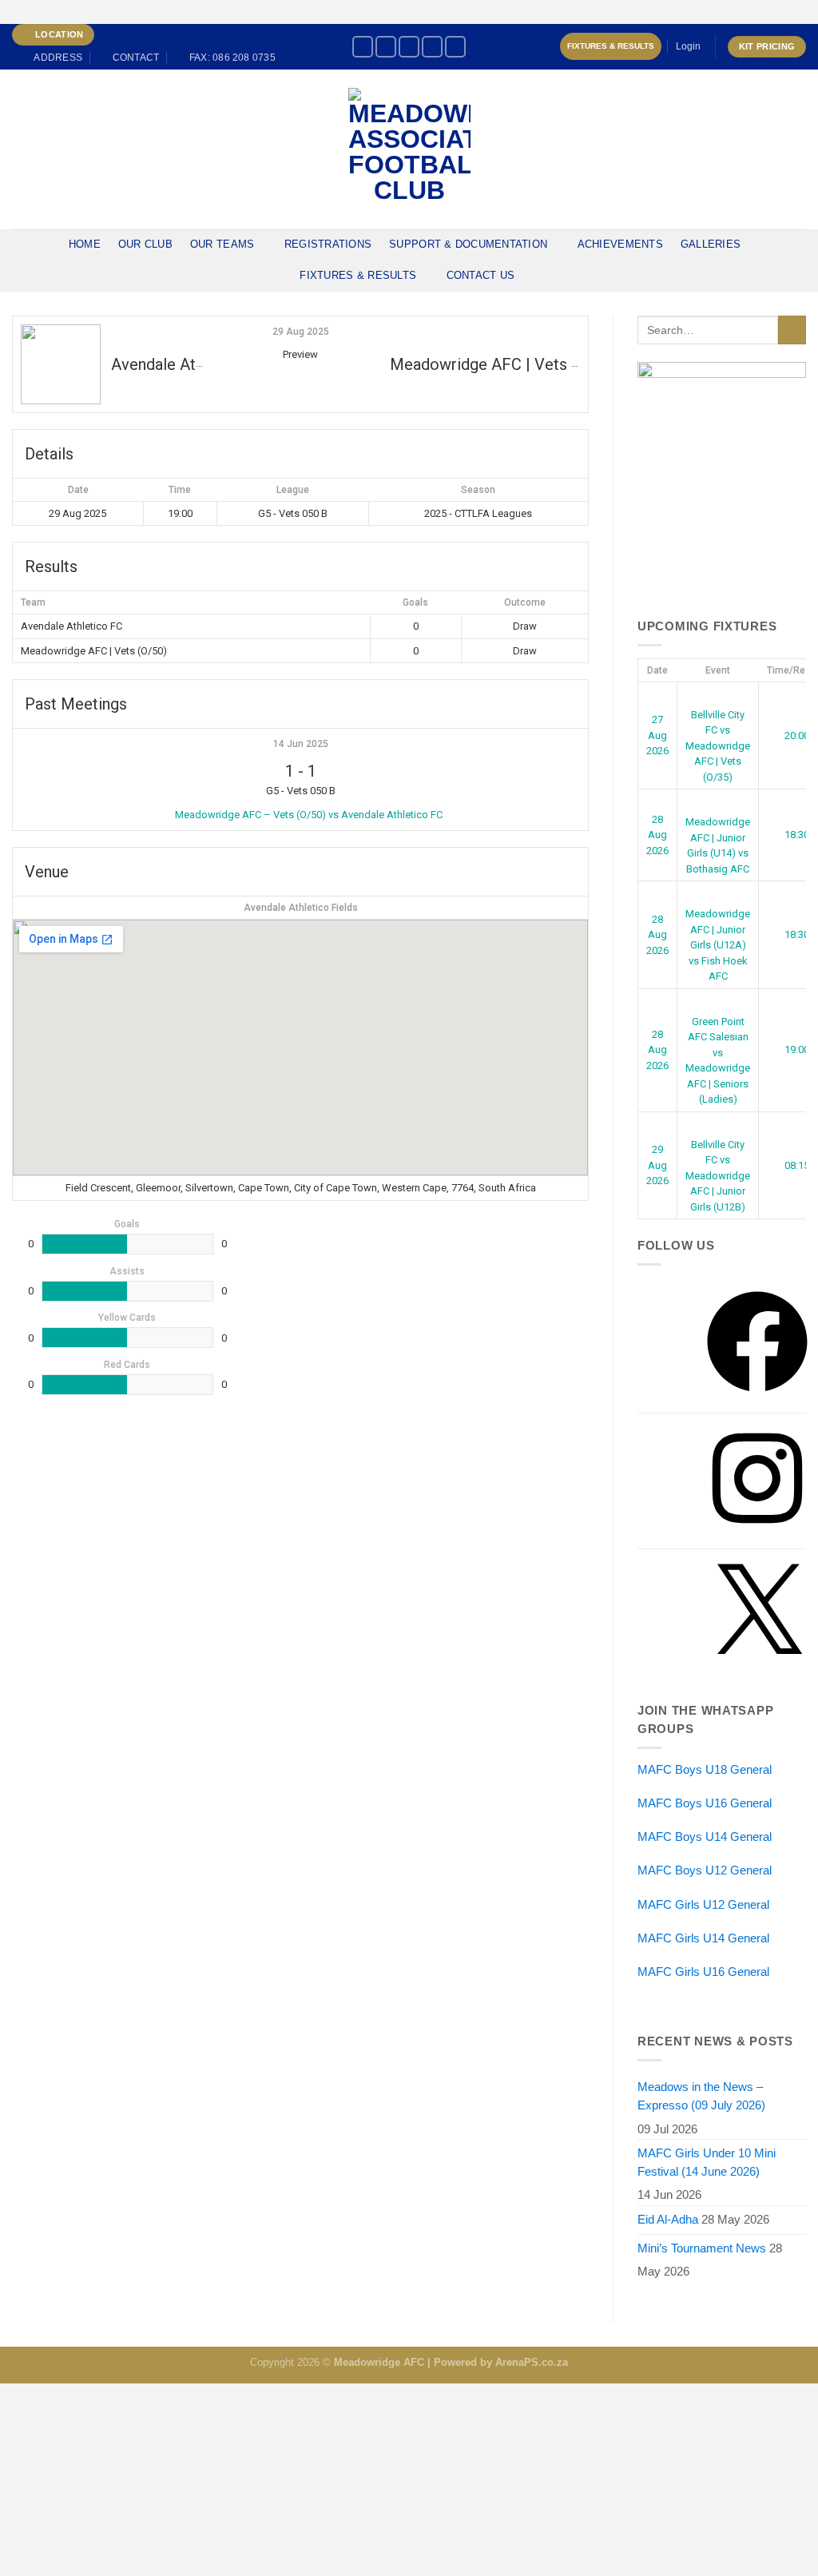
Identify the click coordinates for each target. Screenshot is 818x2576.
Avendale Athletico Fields (301, 908)
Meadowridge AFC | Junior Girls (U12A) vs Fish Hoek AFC (718, 945)
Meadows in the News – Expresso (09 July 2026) (701, 2096)
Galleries (711, 244)
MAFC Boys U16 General (705, 1803)
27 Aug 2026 (657, 735)
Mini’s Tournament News (702, 2248)
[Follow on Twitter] (432, 47)
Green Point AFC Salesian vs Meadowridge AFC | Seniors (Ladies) (718, 1060)
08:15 (797, 1165)
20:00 (797, 735)
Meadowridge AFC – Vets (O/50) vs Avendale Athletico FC (309, 815)
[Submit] (792, 330)
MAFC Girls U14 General (703, 1938)
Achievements (620, 244)
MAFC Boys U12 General (705, 1870)
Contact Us (481, 275)
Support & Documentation (468, 244)
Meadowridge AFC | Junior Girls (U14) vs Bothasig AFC (718, 845)
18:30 (797, 835)
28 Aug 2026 (657, 835)
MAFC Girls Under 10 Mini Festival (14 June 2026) (707, 2163)
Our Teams (222, 244)
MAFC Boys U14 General (705, 1837)
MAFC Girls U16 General (703, 1972)
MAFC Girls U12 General (703, 1905)
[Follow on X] (409, 47)
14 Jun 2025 (301, 744)
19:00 (797, 1049)
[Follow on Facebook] (363, 47)
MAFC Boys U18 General (705, 1770)
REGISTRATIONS (328, 244)
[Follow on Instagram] (386, 47)
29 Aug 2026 (657, 1165)
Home (85, 244)
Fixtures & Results (611, 46)
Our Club (145, 244)
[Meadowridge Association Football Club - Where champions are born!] (409, 149)
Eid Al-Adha (668, 2220)
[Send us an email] (455, 47)
